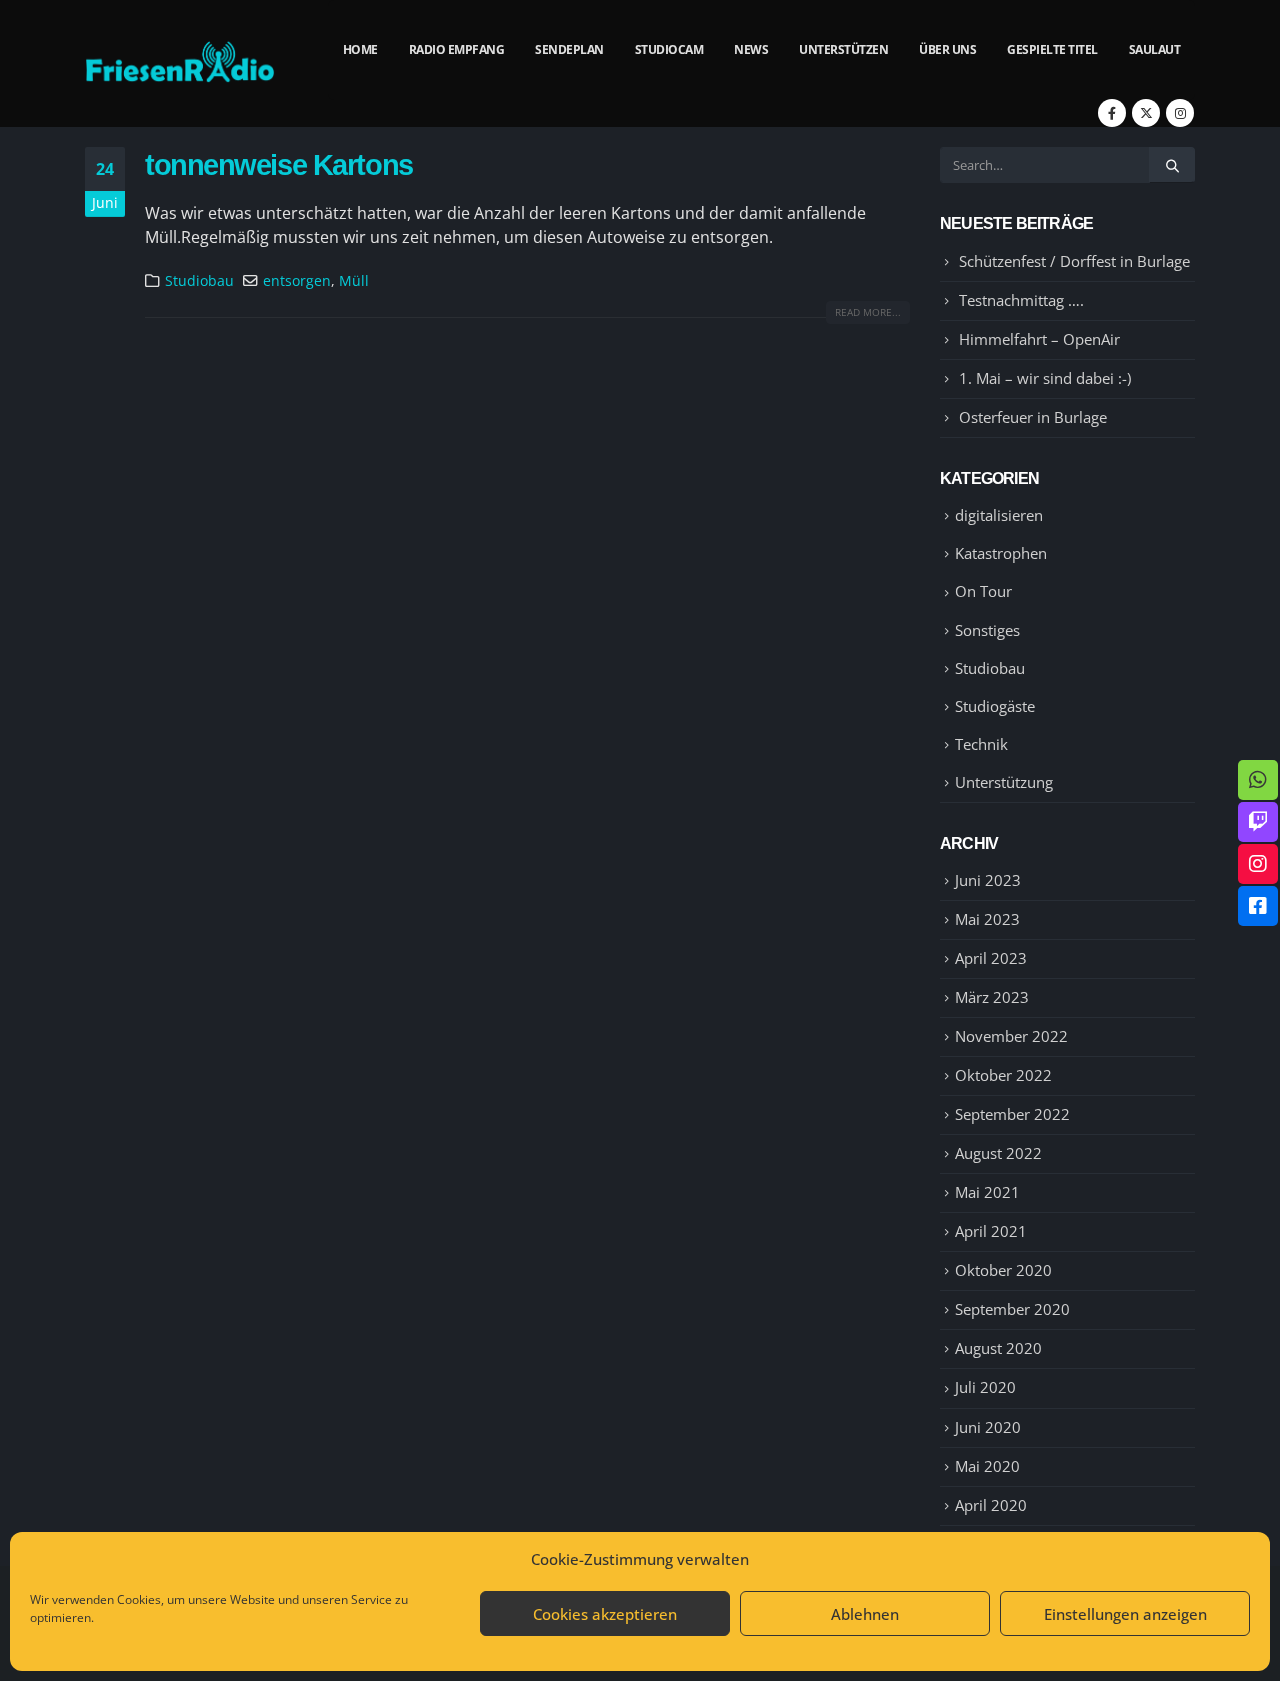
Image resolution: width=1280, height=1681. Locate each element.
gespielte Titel (1052, 49)
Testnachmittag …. (1021, 300)
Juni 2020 (988, 1427)
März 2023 (992, 997)
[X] (1146, 113)
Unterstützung (1004, 782)
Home (360, 49)
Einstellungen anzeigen (1125, 1614)
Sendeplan (569, 49)
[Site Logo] (180, 63)
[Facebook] (1112, 113)
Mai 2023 (987, 919)
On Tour (983, 591)
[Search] (1172, 165)
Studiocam (669, 49)
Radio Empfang (457, 49)
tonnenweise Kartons (279, 165)
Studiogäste (995, 706)
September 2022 (1012, 1114)
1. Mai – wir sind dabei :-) (1045, 378)
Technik (981, 744)
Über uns (947, 49)
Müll (354, 280)
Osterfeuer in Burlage (1033, 417)
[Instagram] (1180, 113)
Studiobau (199, 280)
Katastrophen (1001, 553)
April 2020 (991, 1505)
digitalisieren (999, 515)
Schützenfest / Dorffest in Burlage (1074, 261)
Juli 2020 (985, 1387)
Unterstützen (843, 49)
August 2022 (998, 1153)
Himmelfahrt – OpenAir (1039, 339)
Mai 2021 (987, 1192)
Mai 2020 (987, 1466)
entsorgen (297, 280)
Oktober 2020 (1003, 1270)
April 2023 (991, 958)
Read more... (868, 312)
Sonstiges (987, 630)
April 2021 (991, 1231)
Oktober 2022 (1003, 1075)
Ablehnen (865, 1614)
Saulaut (1155, 49)
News (751, 49)
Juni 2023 (988, 880)
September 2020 (1012, 1309)
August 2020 (998, 1348)
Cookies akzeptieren (605, 1614)
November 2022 (1011, 1036)
